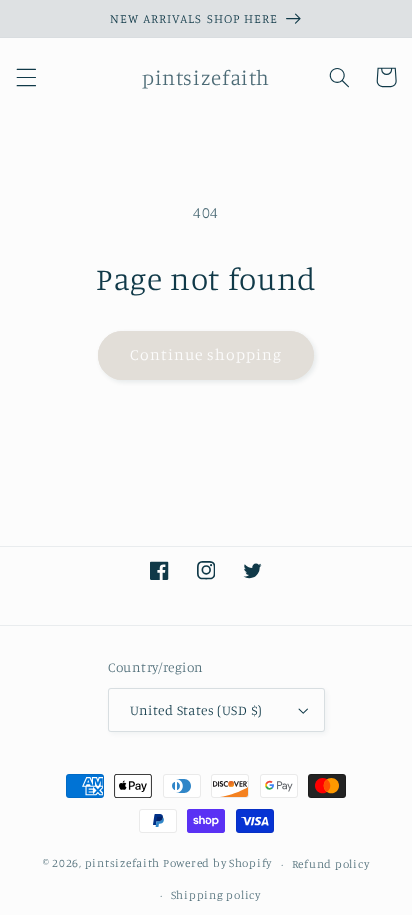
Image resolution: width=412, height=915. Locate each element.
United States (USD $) (196, 710)
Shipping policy (216, 895)
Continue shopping (206, 354)
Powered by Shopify (217, 864)
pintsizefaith (123, 864)
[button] (26, 77)
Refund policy (331, 864)
